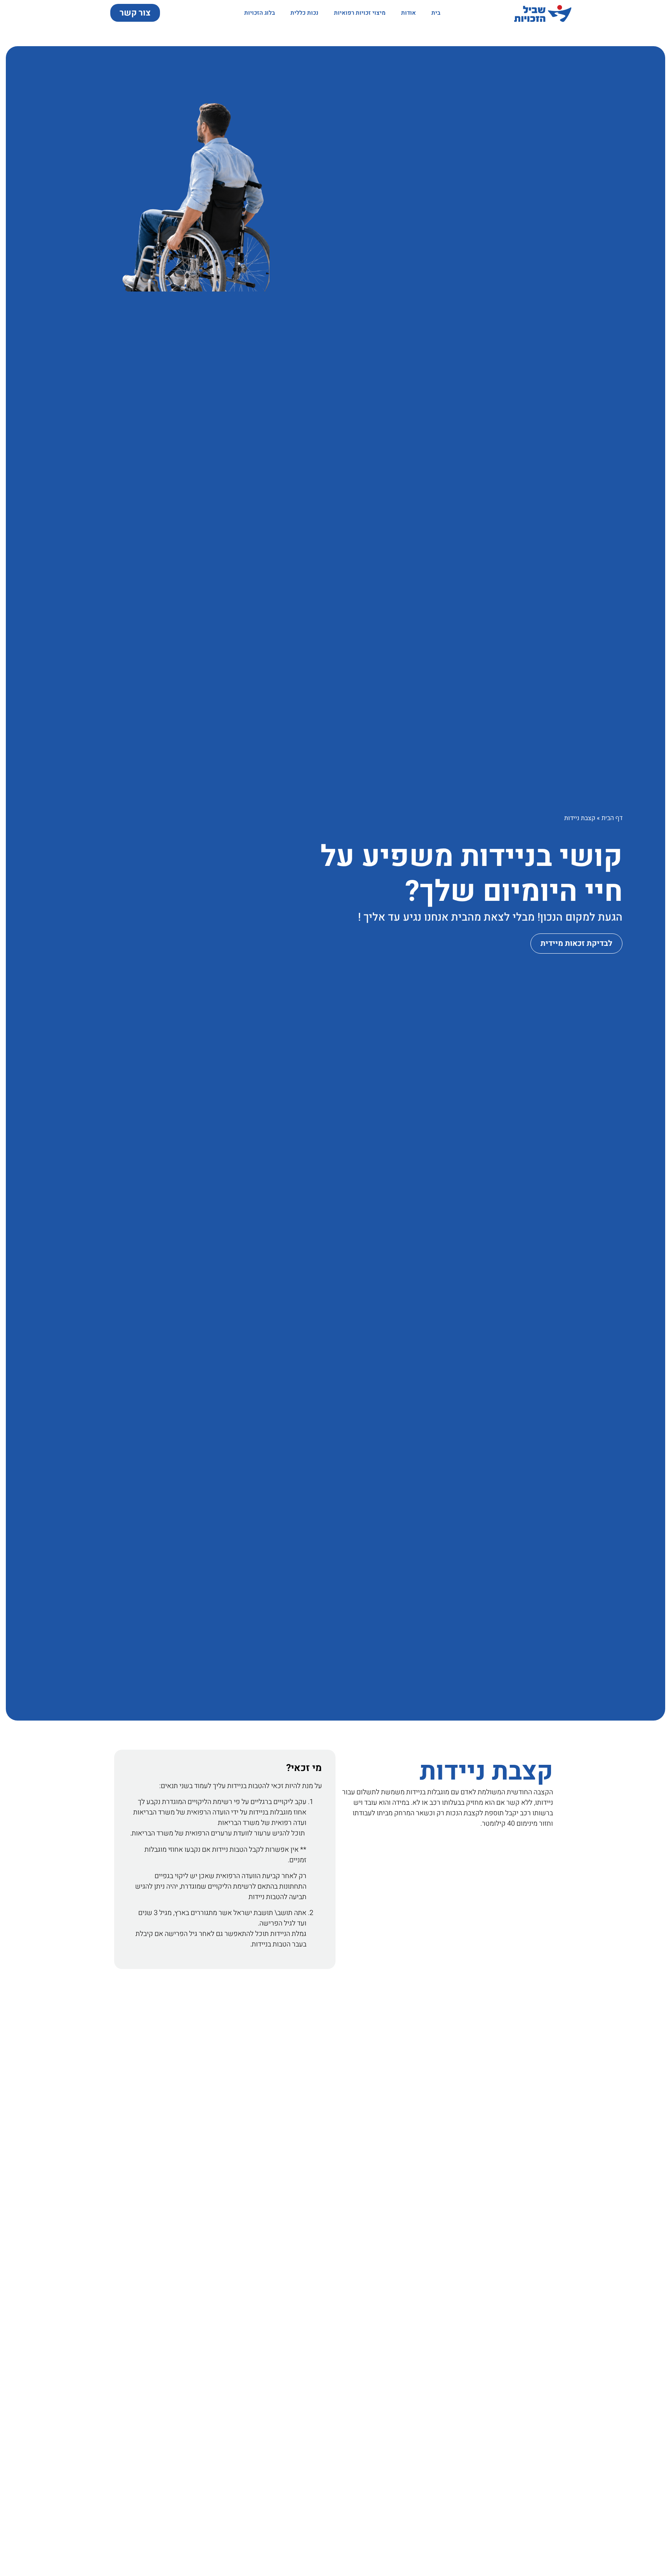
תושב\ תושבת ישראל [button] (263, 1913)
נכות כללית (304, 13)
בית (436, 13)
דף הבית (612, 818)
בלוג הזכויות (260, 13)
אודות (409, 13)
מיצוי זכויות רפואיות (360, 13)
